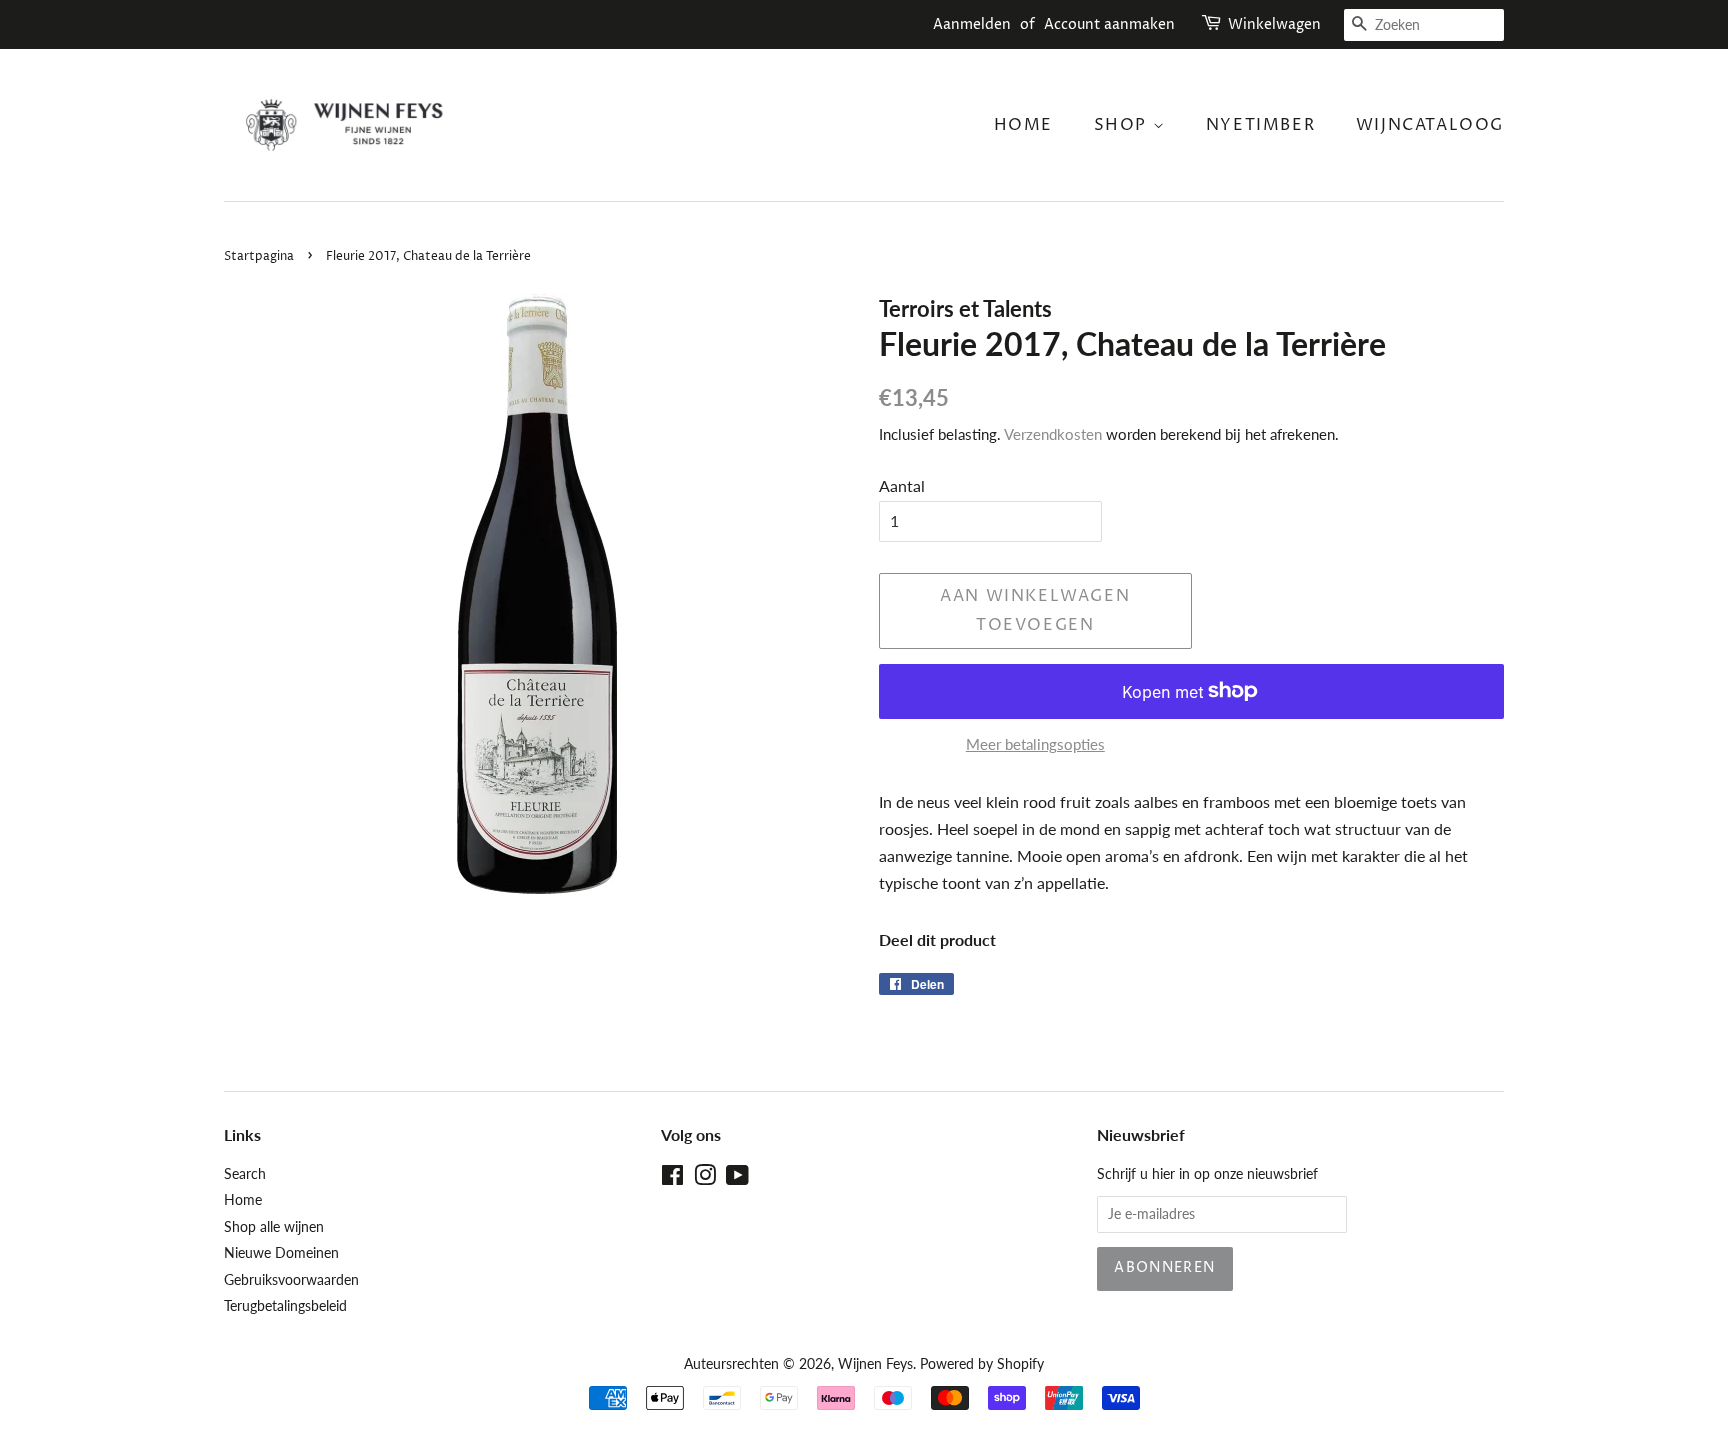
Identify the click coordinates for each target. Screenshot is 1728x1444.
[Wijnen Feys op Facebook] (672, 1179)
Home (1023, 125)
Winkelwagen (1274, 24)
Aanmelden (972, 24)
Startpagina (259, 256)
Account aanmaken (1109, 24)
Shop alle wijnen (274, 1227)
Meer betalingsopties (1035, 744)
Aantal (902, 485)
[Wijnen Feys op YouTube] (737, 1179)
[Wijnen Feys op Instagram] (705, 1179)
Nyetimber (1260, 125)
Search (245, 1174)
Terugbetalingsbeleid (285, 1306)
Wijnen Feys (875, 1364)
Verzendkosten (1053, 434)
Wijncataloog (1430, 125)
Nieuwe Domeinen (281, 1253)
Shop (1123, 125)
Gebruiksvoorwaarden (291, 1280)
